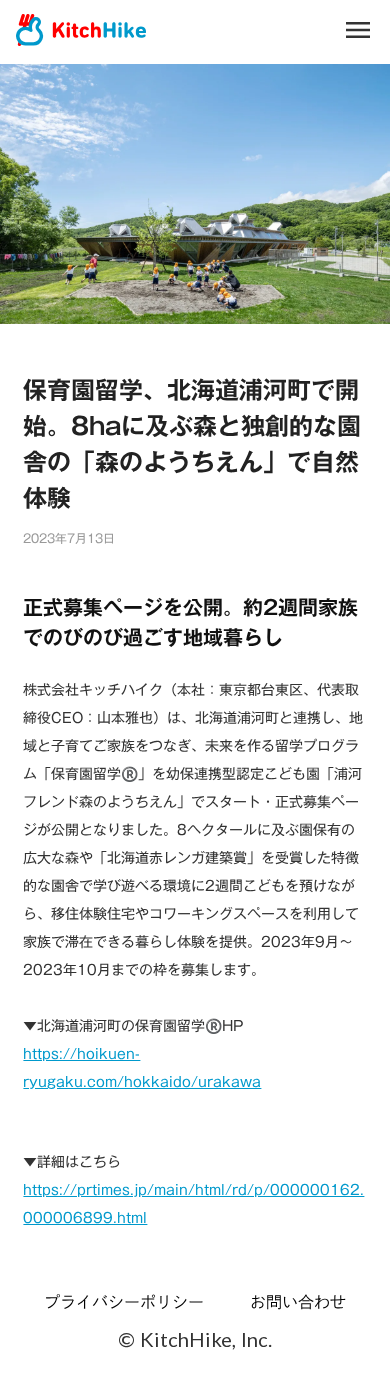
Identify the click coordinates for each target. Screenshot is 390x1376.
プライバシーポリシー (124, 1302)
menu (358, 30)
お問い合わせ (298, 1302)
